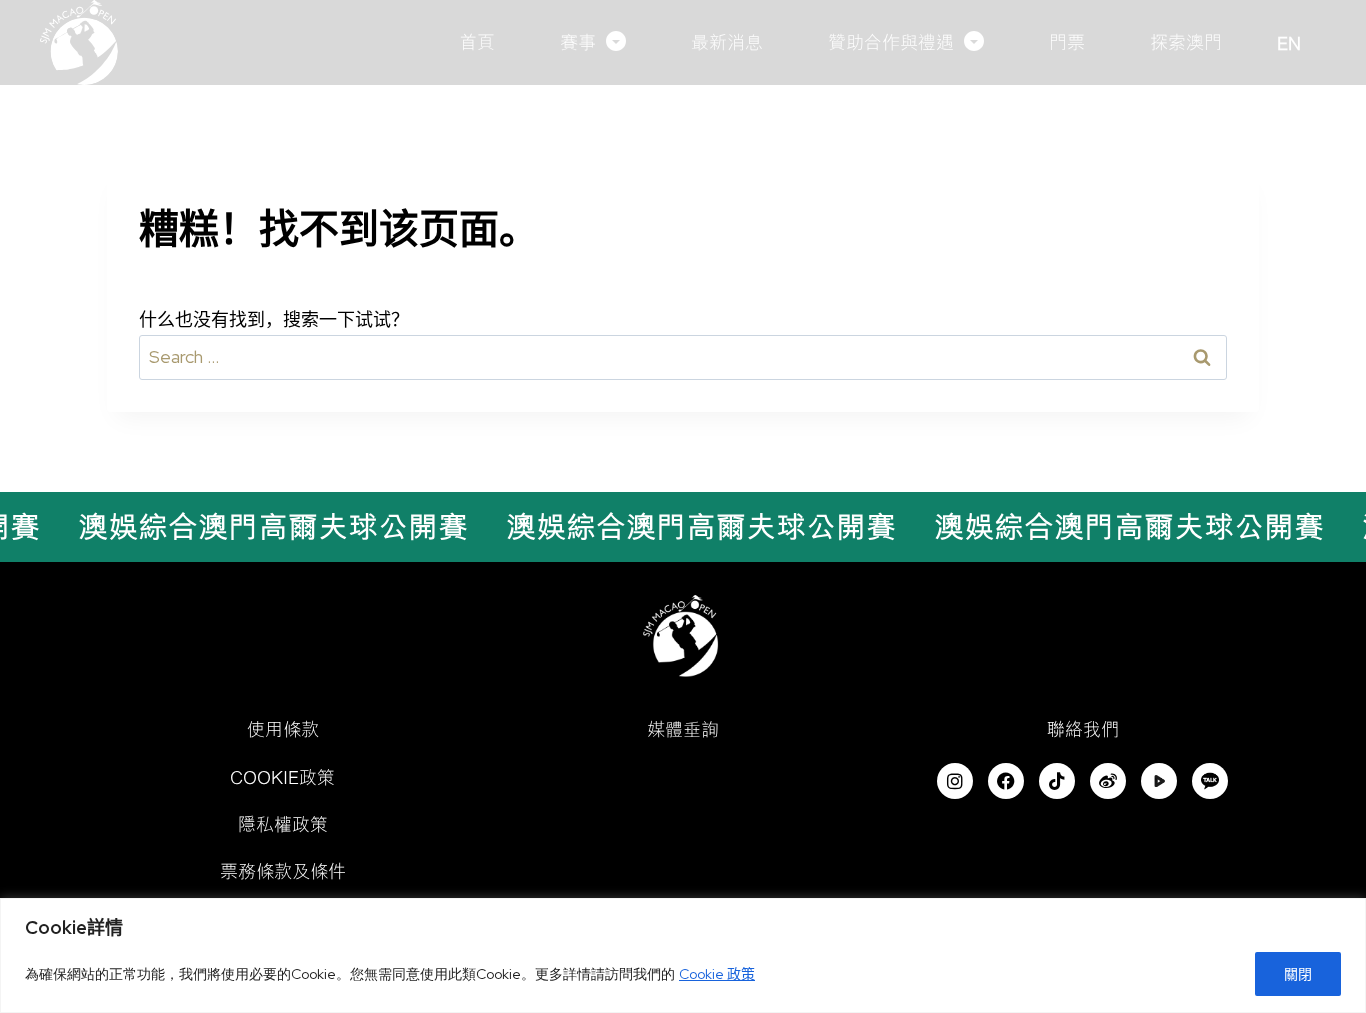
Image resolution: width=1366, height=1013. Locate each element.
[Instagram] (955, 781)
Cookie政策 (282, 777)
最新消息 (727, 42)
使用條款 (283, 729)
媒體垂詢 (683, 729)
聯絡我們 (1083, 729)
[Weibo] (1108, 781)
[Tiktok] (1057, 781)
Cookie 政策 (717, 974)
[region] (683, 955)
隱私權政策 (283, 824)
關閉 (1298, 974)
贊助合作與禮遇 (891, 42)
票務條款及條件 (283, 871)
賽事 (578, 42)
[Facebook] (1006, 781)
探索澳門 (1186, 42)
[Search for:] (683, 356)
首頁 (477, 42)
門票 (1067, 42)
